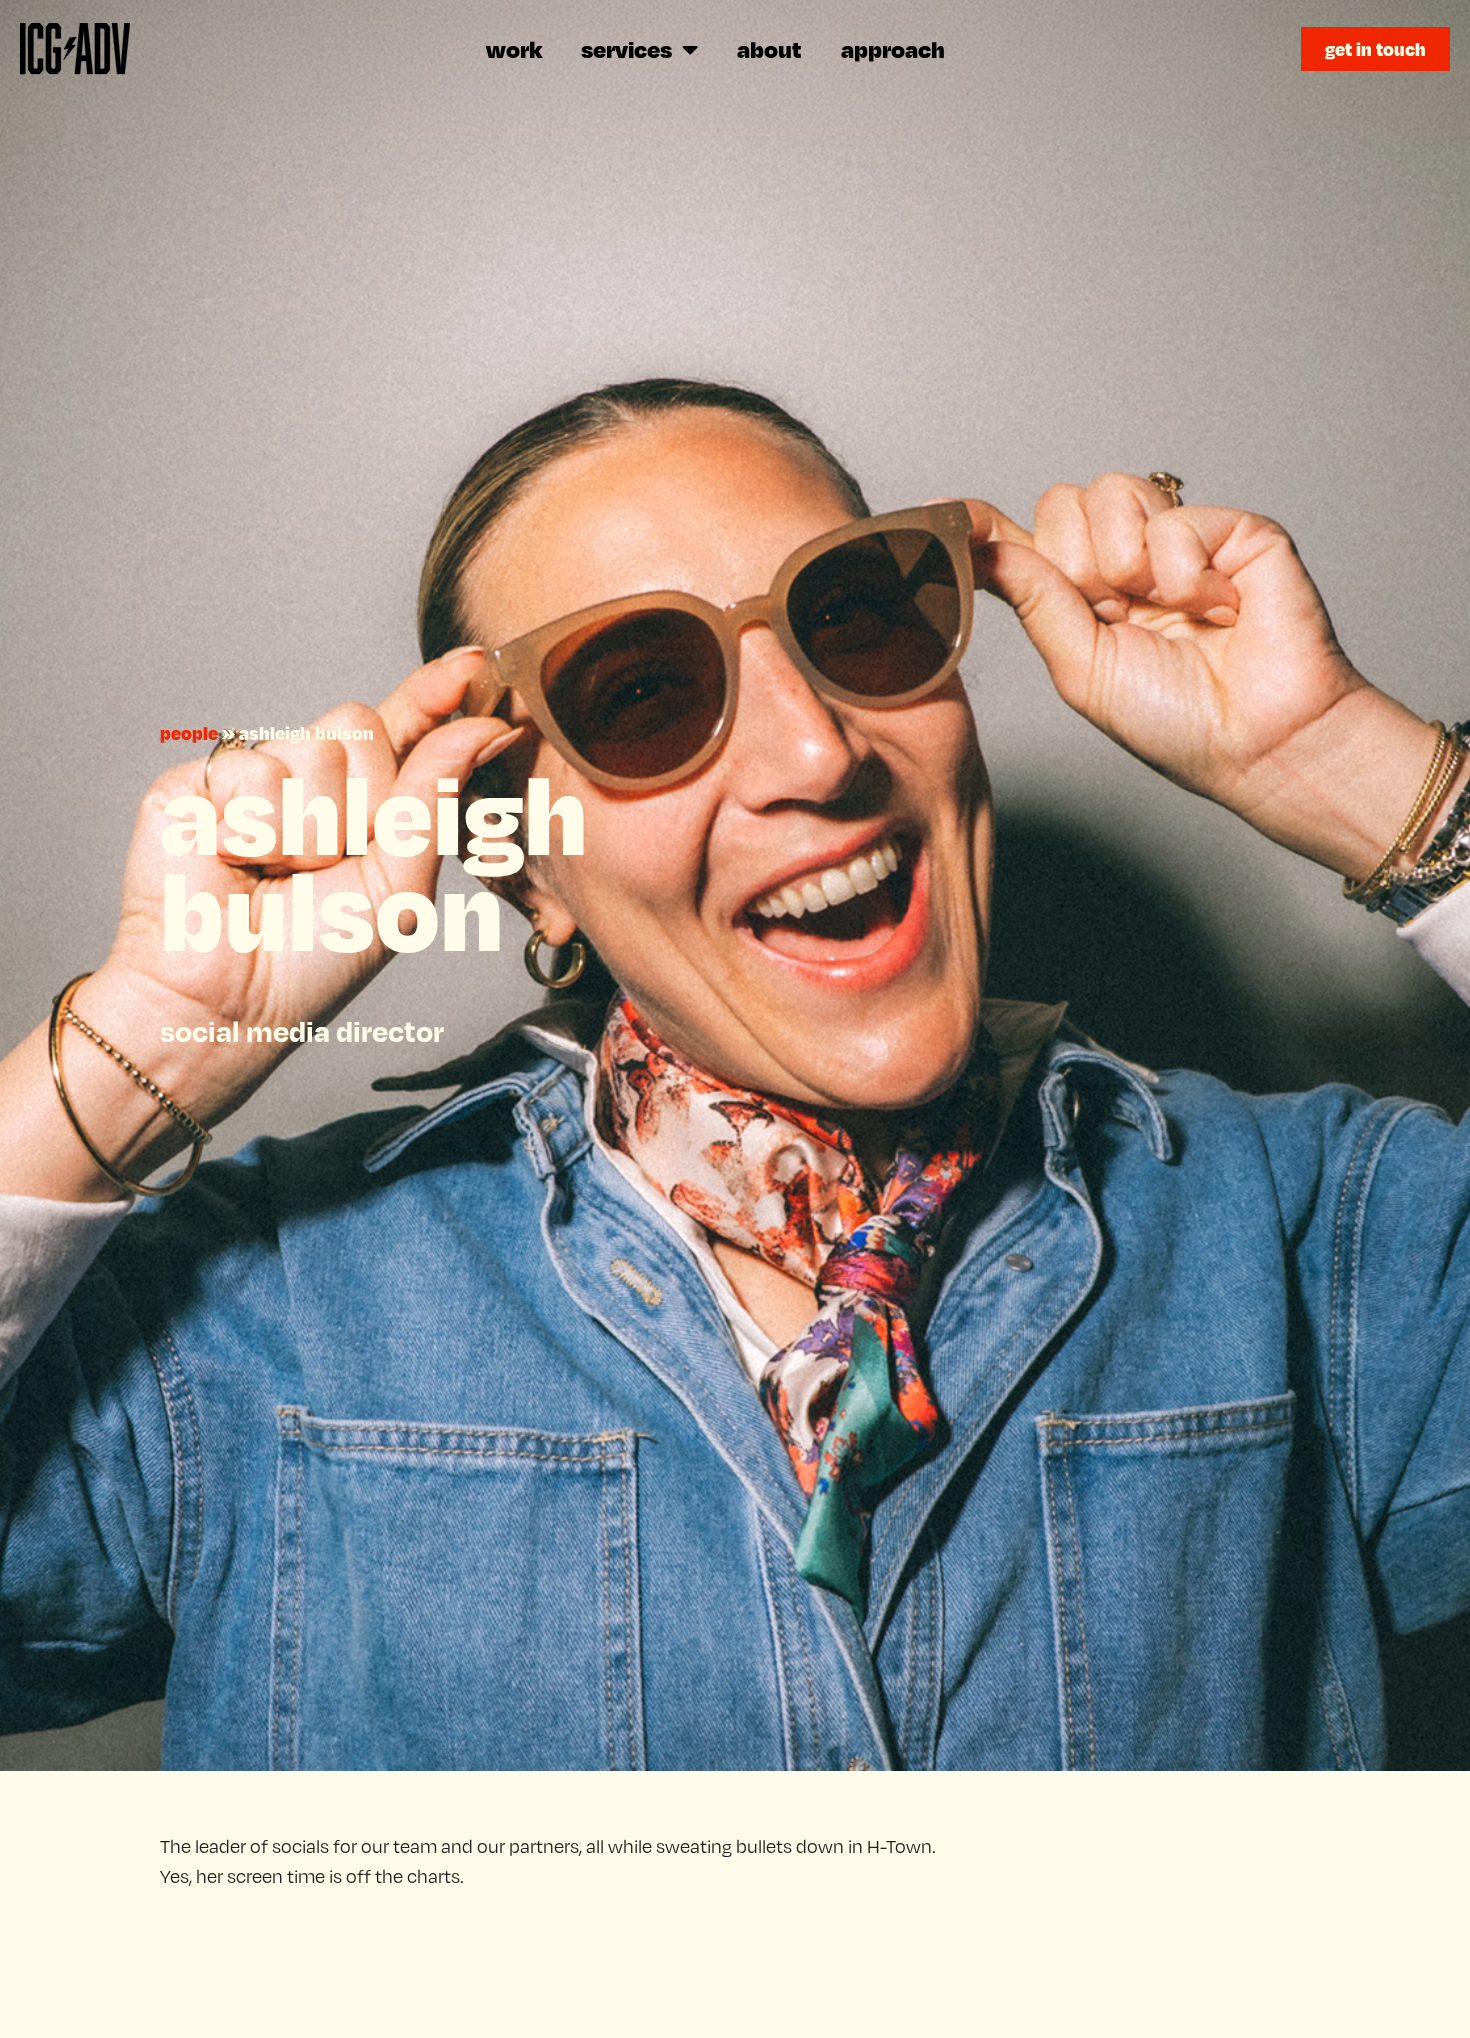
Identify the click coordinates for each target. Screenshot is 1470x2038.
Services (626, 48)
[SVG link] (75, 48)
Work (514, 48)
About (769, 48)
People (189, 732)
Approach (893, 48)
